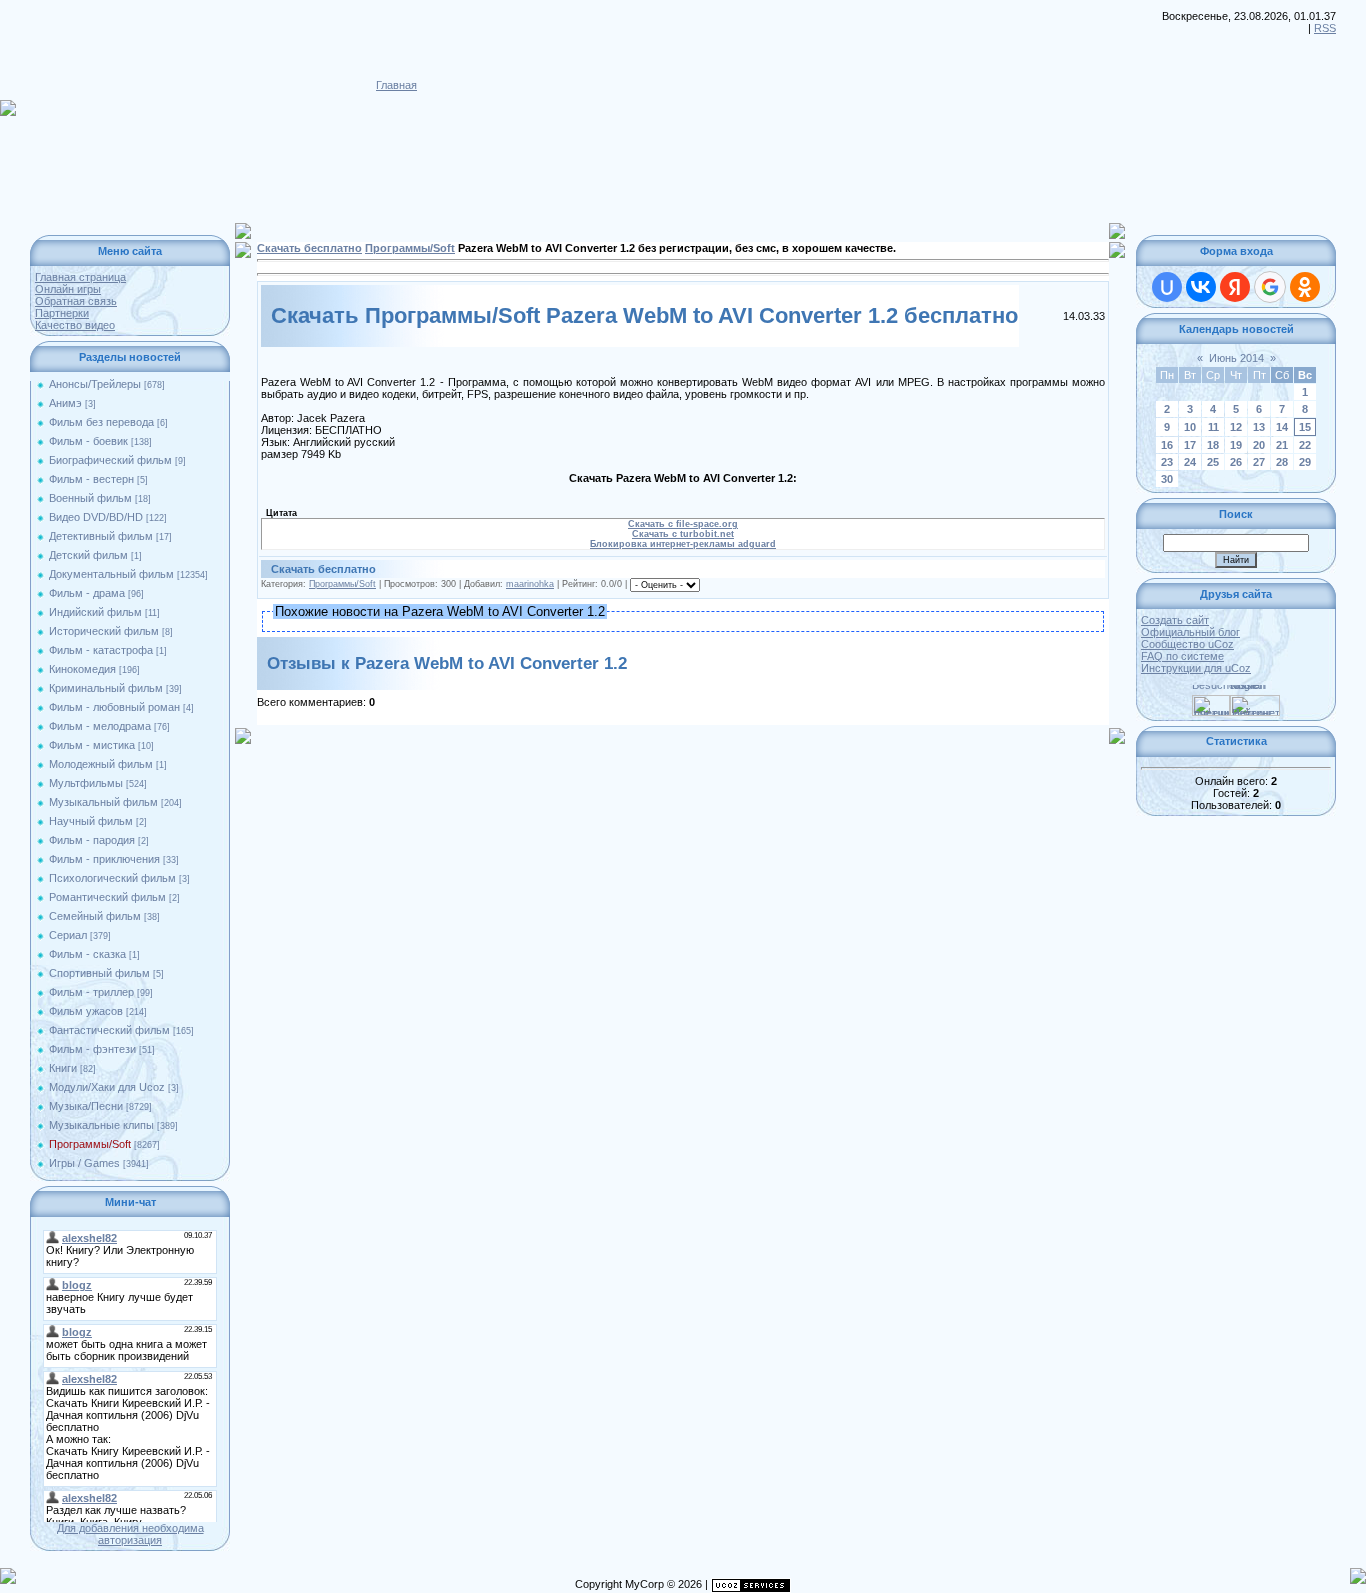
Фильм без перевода (101, 422)
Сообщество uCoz (1187, 644)
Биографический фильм (110, 460)
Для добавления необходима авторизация (130, 1534)
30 (1167, 479)
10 (1190, 427)
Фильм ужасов (86, 1011)
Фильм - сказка (87, 954)
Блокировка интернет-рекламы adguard (683, 544)
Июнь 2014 (1236, 358)
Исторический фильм (104, 631)
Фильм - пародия (92, 840)
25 (1213, 462)
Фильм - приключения (104, 859)
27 (1259, 462)
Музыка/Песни (86, 1106)
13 (1259, 427)
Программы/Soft (90, 1144)
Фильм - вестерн (91, 479)
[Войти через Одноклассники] (1305, 287)
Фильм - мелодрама (100, 726)
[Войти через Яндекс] (1235, 287)
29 (1305, 462)
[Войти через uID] (1167, 287)
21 (1282, 445)
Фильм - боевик (88, 441)
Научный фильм (91, 821)
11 (1213, 427)
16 (1167, 445)
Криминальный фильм (106, 688)
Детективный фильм (101, 536)
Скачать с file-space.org (683, 524)
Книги (63, 1068)
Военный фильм (90, 498)
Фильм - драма (87, 593)
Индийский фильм (95, 612)
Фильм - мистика (92, 745)
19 (1236, 445)
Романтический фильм (107, 897)
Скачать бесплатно (309, 248)
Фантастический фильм (109, 1030)
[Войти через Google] (1270, 287)
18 (1213, 445)
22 (1305, 445)
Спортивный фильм (99, 973)
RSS (1325, 28)
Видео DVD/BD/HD (96, 517)
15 (1305, 427)
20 (1259, 445)
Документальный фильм (111, 574)
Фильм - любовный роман (114, 707)
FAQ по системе (1182, 656)
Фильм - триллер (91, 992)
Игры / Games (84, 1163)
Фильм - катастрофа (101, 650)
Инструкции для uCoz (1196, 668)
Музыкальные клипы (101, 1125)
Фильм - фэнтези (92, 1049)
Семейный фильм (95, 916)
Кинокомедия (82, 669)
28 (1282, 462)
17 (1190, 445)
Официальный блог (1190, 632)
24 (1190, 462)
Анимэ (65, 403)
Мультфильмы (86, 783)
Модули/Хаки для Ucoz (107, 1087)
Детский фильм (88, 555)
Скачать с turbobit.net (683, 534)
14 (1282, 427)
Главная (396, 85)
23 (1167, 462)
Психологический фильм (112, 878)
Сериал (68, 935)
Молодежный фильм (101, 764)
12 (1236, 427)
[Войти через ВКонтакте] (1201, 287)
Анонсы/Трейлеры (95, 384)
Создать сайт (1175, 620)
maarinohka (530, 584)
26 (1236, 462)
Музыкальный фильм (103, 802)
